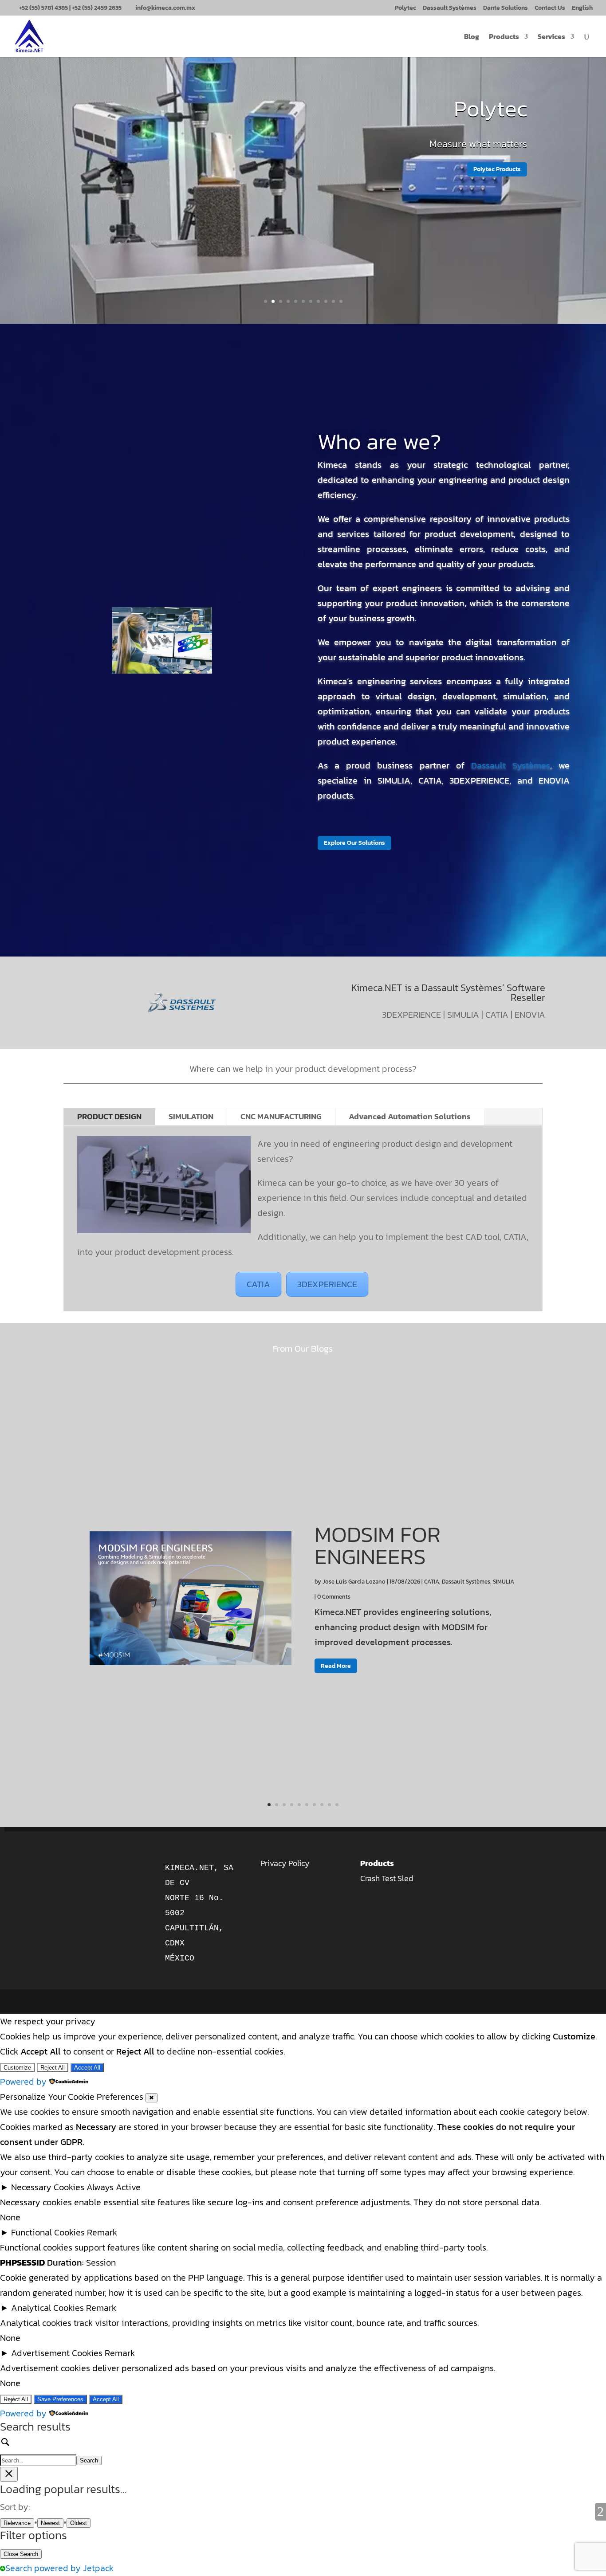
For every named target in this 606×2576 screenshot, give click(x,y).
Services (551, 37)
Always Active (114, 2187)
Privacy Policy (285, 1863)
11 (341, 301)
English (582, 9)
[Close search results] (9, 2474)
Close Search (21, 2554)
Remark (102, 2232)
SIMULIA (504, 1582)
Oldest (79, 2523)
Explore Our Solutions (354, 843)
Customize (17, 2068)
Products (504, 37)
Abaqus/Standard (440, 124)
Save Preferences (60, 2399)
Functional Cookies (48, 2232)
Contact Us (550, 9)
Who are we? (380, 441)
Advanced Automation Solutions (410, 1116)
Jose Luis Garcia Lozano (354, 1582)
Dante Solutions (506, 9)
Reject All (53, 2068)
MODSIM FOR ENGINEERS (378, 1545)
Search (89, 2460)
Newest (50, 2523)
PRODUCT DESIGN (109, 1116)
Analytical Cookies (47, 2308)
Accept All (87, 2068)
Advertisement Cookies (57, 2353)
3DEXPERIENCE (327, 1284)
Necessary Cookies (48, 2187)
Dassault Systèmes (450, 9)
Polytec (405, 9)
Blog (472, 37)
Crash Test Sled (387, 1878)
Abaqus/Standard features (483, 171)
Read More (336, 1666)
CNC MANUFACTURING (281, 1116)
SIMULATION (191, 1116)
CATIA (258, 1284)
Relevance (17, 2523)
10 (333, 301)
